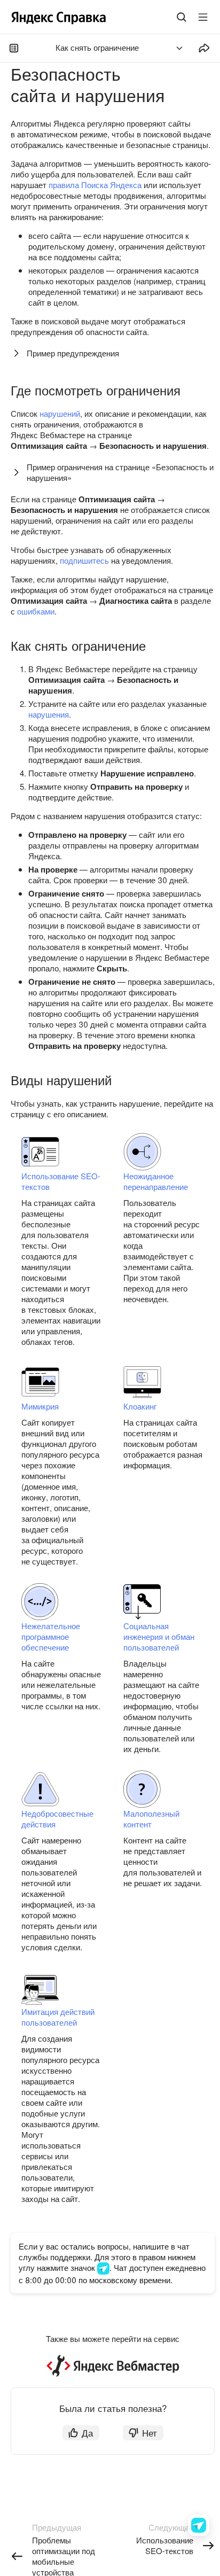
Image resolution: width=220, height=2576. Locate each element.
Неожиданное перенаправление (156, 1181)
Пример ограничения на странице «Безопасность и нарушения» (120, 472)
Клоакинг (140, 1406)
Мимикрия (40, 1406)
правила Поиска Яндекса (95, 185)
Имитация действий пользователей (58, 2017)
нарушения (49, 714)
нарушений (60, 413)
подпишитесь (84, 560)
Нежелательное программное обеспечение (51, 1636)
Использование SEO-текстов (61, 1181)
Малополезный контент (151, 1819)
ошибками (36, 611)
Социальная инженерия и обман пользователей (159, 1636)
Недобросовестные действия (57, 1819)
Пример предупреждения (73, 353)
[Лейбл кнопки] (203, 17)
